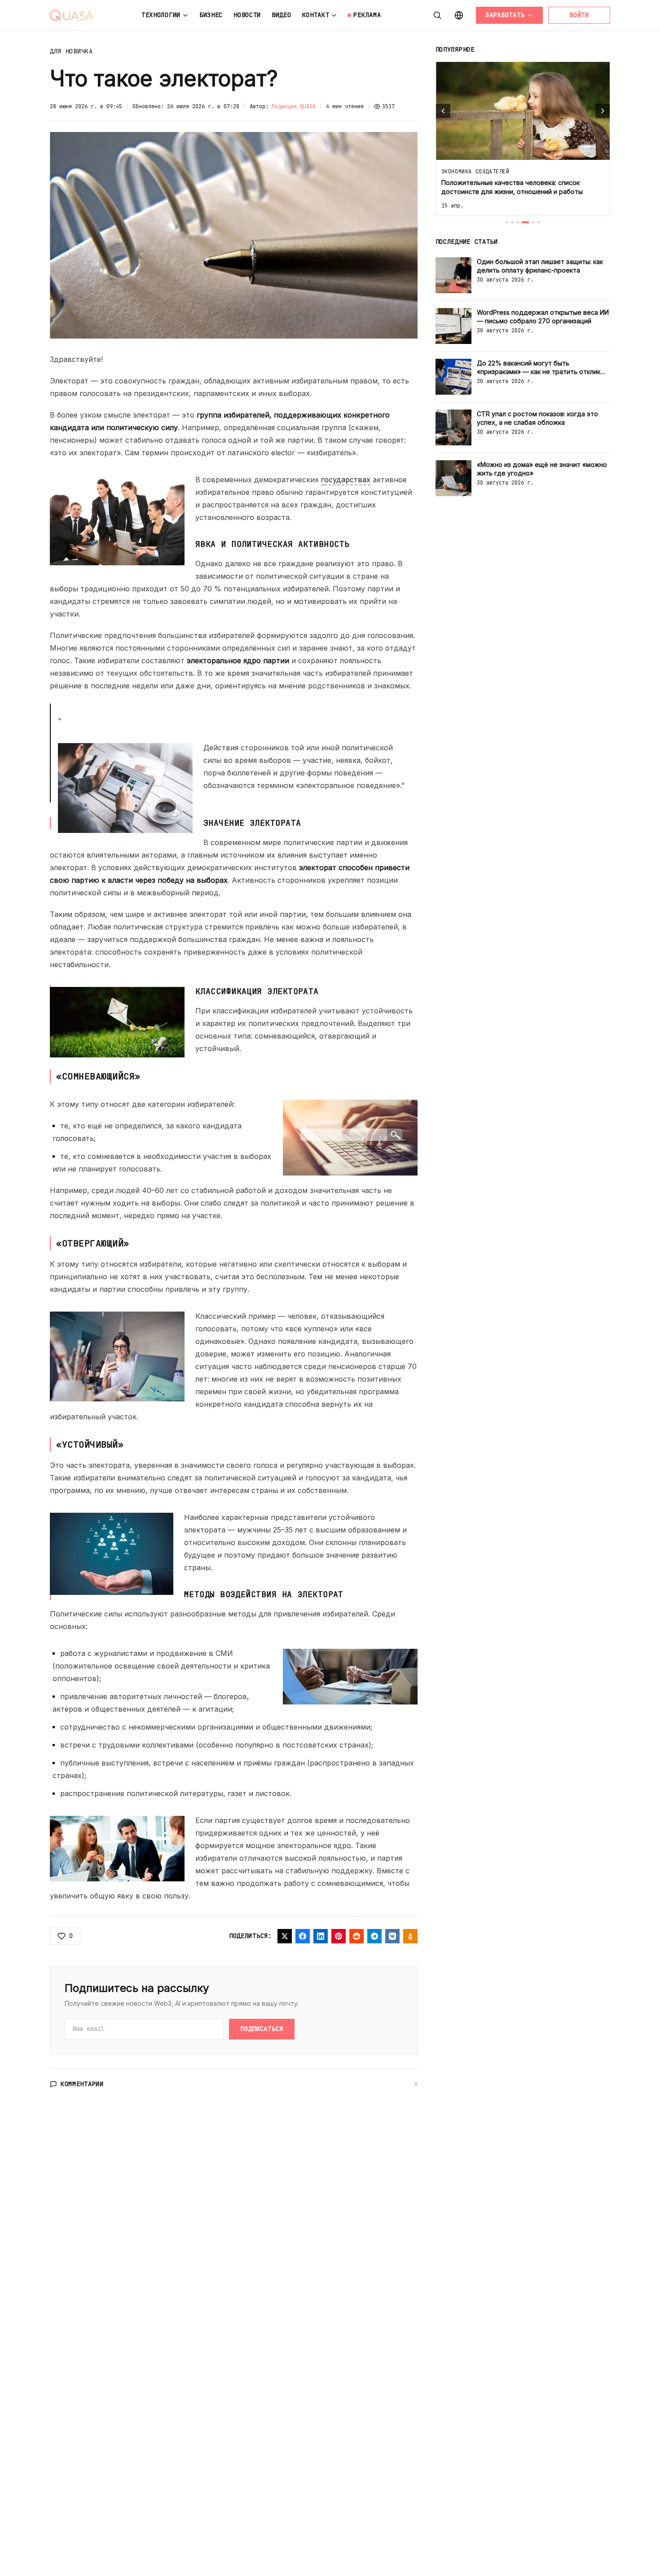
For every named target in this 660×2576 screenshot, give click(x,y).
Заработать (505, 15)
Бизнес (211, 15)
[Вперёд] (603, 111)
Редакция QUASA (294, 106)
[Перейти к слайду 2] (512, 222)
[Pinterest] (339, 1936)
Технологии (161, 15)
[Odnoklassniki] (410, 1936)
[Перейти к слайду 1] (507, 222)
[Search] (437, 15)
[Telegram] (374, 1936)
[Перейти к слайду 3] (518, 222)
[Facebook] (303, 1936)
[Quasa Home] (71, 15)
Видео (282, 15)
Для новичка (71, 51)
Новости (247, 15)
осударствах (346, 480)
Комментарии (82, 2084)
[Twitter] (285, 1936)
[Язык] (459, 15)
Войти (579, 15)
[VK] (392, 1936)
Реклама (367, 15)
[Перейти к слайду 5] (533, 222)
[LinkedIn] (321, 1936)
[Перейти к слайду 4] (525, 222)
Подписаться (262, 2029)
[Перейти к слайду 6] (538, 222)
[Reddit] (356, 1936)
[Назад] (443, 111)
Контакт (316, 15)
